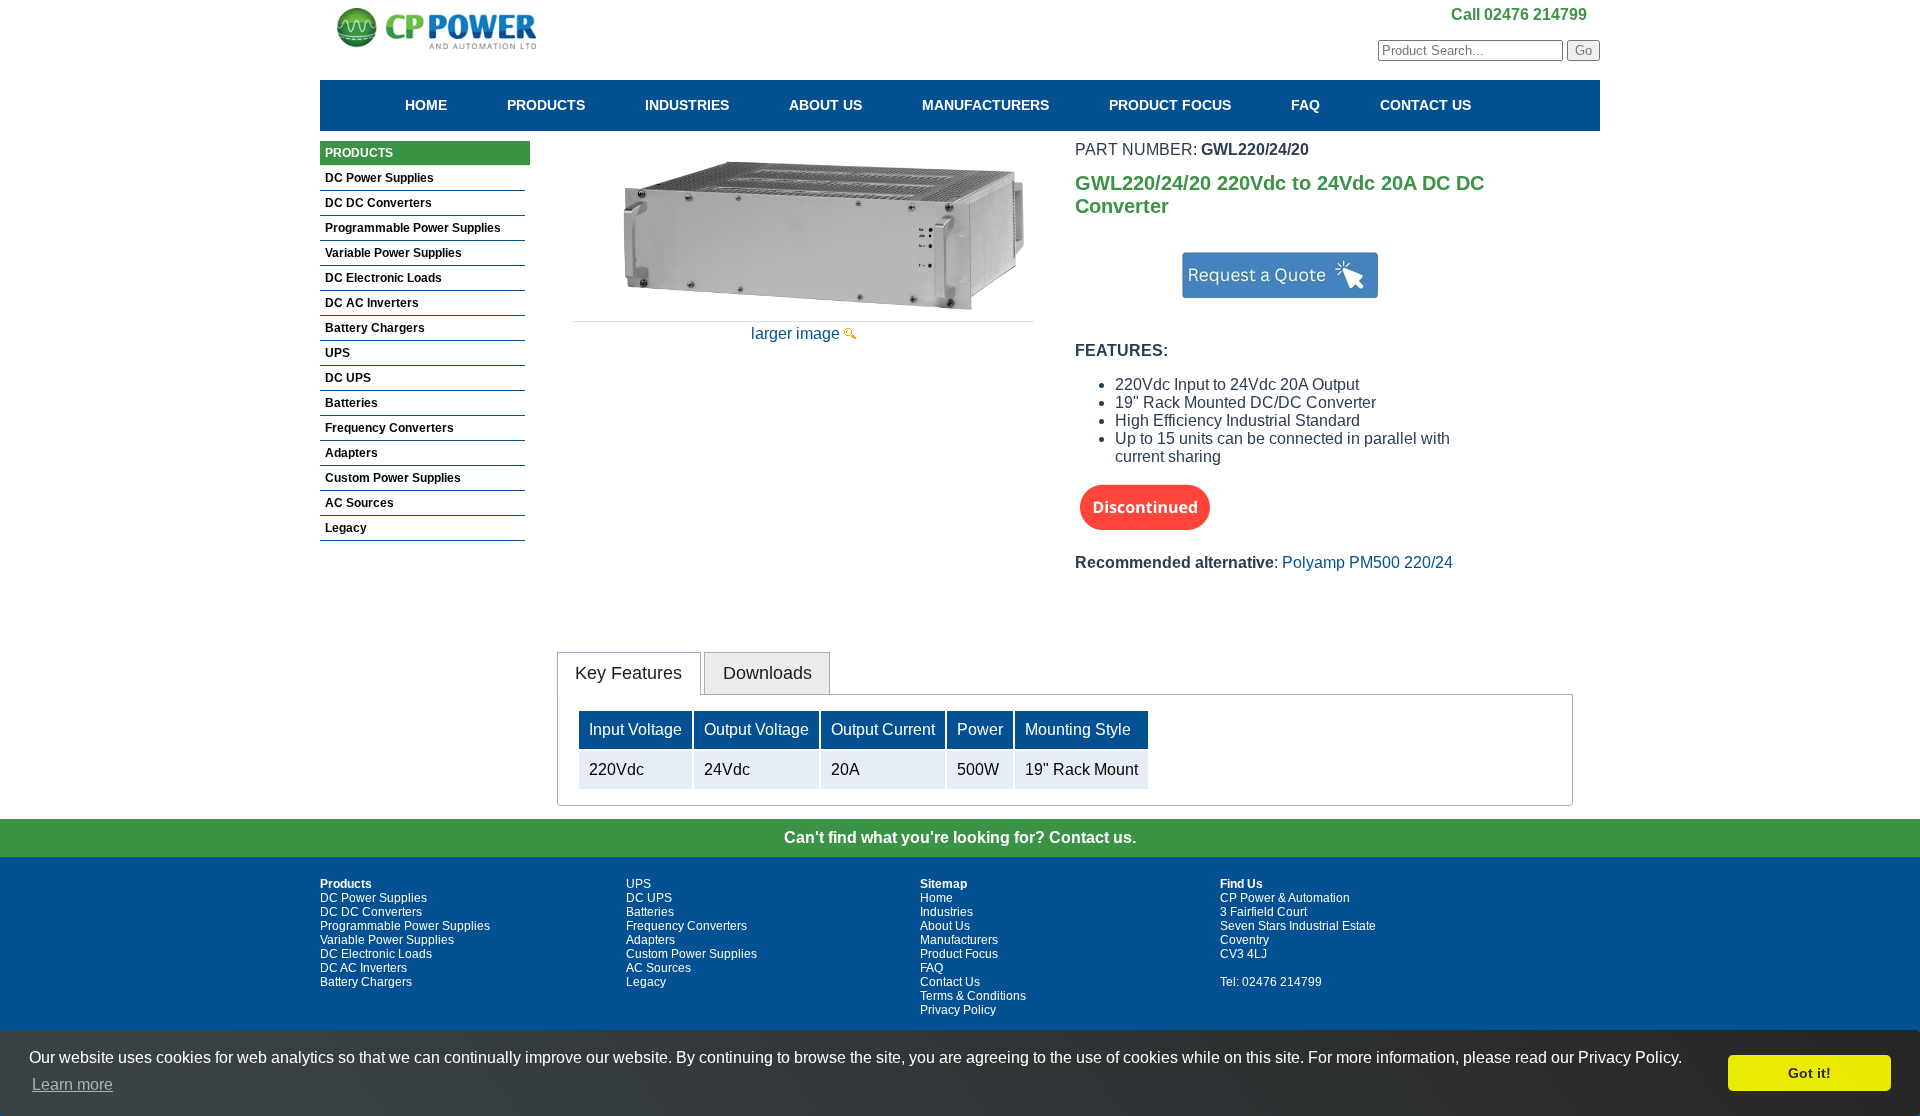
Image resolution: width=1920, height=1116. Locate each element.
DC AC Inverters (372, 303)
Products (546, 105)
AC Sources (359, 503)
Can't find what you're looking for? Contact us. (960, 837)
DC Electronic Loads (383, 278)
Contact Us (1425, 105)
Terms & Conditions (973, 996)
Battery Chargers (375, 328)
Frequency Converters (389, 428)
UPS (337, 353)
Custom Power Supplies (393, 478)
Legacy (346, 528)
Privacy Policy (958, 1010)
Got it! (1809, 1073)
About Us (825, 105)
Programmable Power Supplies (413, 228)
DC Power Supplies (379, 178)
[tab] (629, 673)
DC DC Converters (378, 203)
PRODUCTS (359, 153)
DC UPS (348, 378)
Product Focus (1170, 105)
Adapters (351, 453)
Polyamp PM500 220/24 (1367, 562)
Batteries (351, 403)
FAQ (1305, 105)
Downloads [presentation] (767, 673)
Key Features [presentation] (628, 673)
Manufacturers (985, 105)
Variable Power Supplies (393, 253)
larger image (797, 333)
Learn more (72, 1084)
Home (426, 105)
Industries (687, 105)
